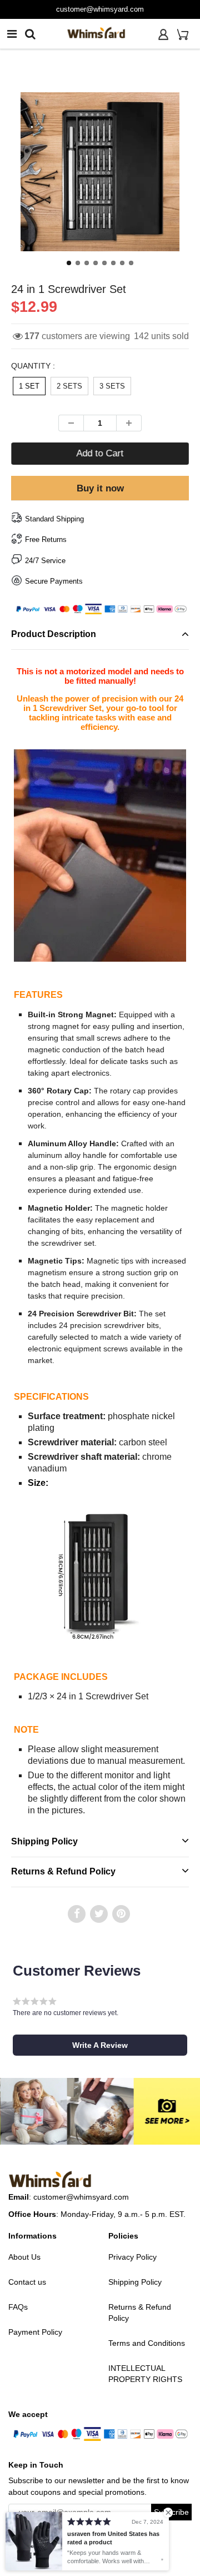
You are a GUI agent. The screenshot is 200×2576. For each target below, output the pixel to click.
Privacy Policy (132, 2257)
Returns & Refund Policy (63, 1871)
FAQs (18, 2307)
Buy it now (100, 488)
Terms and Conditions (147, 2343)
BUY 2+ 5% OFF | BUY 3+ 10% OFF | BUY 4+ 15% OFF (100, 9)
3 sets (112, 386)
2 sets (69, 386)
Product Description (54, 634)
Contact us (27, 2282)
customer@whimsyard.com (81, 2197)
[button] (100, 2045)
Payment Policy (35, 2332)
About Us (24, 2257)
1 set (29, 386)
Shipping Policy (44, 1841)
